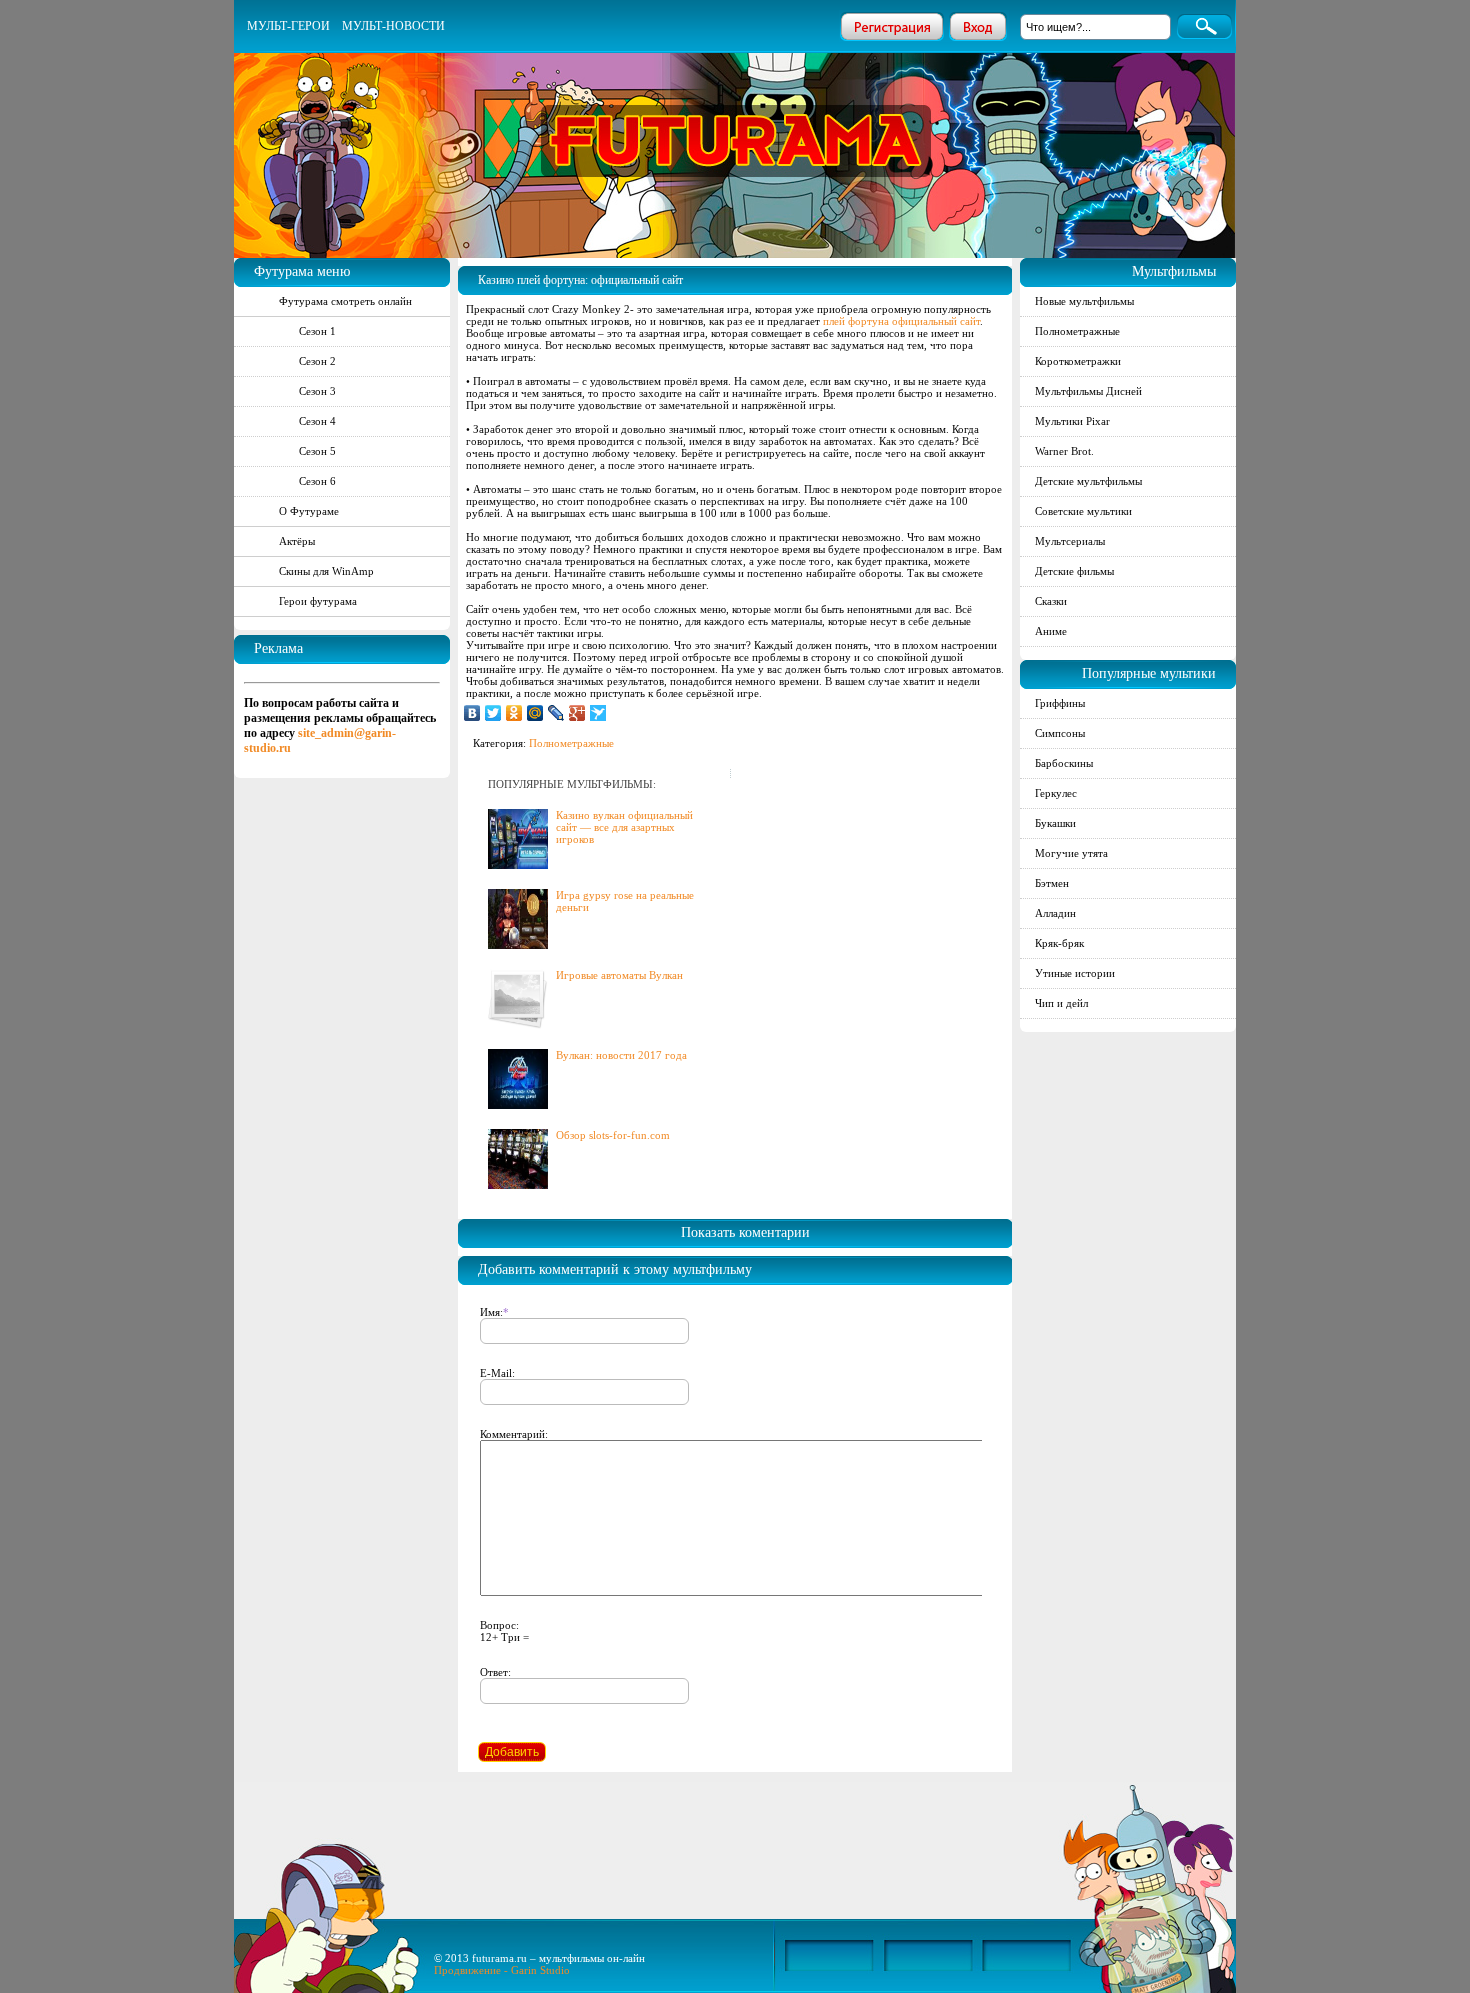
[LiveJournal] (556, 713)
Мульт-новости (393, 26)
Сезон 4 (317, 421)
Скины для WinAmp (326, 571)
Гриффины (1060, 703)
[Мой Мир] (535, 713)
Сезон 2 (317, 361)
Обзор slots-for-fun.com (613, 1135)
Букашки (1055, 823)
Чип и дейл (1061, 1003)
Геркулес (1056, 793)
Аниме (1051, 631)
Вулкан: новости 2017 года (621, 1055)
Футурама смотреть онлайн (345, 301)
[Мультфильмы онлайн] (736, 114)
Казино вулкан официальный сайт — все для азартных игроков (624, 827)
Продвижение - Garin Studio (502, 1970)
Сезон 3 (317, 391)
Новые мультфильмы (1084, 301)
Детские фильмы (1074, 571)
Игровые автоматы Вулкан (619, 975)
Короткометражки (1078, 361)
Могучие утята (1071, 853)
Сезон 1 (317, 331)
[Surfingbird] (598, 713)
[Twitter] (493, 713)
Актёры (297, 541)
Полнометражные (571, 743)
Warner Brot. (1064, 451)
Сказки (1051, 601)
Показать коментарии (745, 1232)
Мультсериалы (1070, 541)
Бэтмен (1052, 883)
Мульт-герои (288, 26)
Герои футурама (318, 601)
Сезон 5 (317, 451)
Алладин (1055, 913)
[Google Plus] (577, 713)
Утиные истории (1075, 973)
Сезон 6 (317, 481)
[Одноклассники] (514, 713)
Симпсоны (1060, 733)
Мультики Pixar (1072, 421)
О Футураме (309, 511)
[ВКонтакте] (472, 713)
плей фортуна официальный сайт (901, 321)
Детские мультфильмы (1088, 481)
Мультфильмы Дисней (1088, 391)
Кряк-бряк (1059, 943)
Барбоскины (1064, 763)
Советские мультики (1083, 511)
